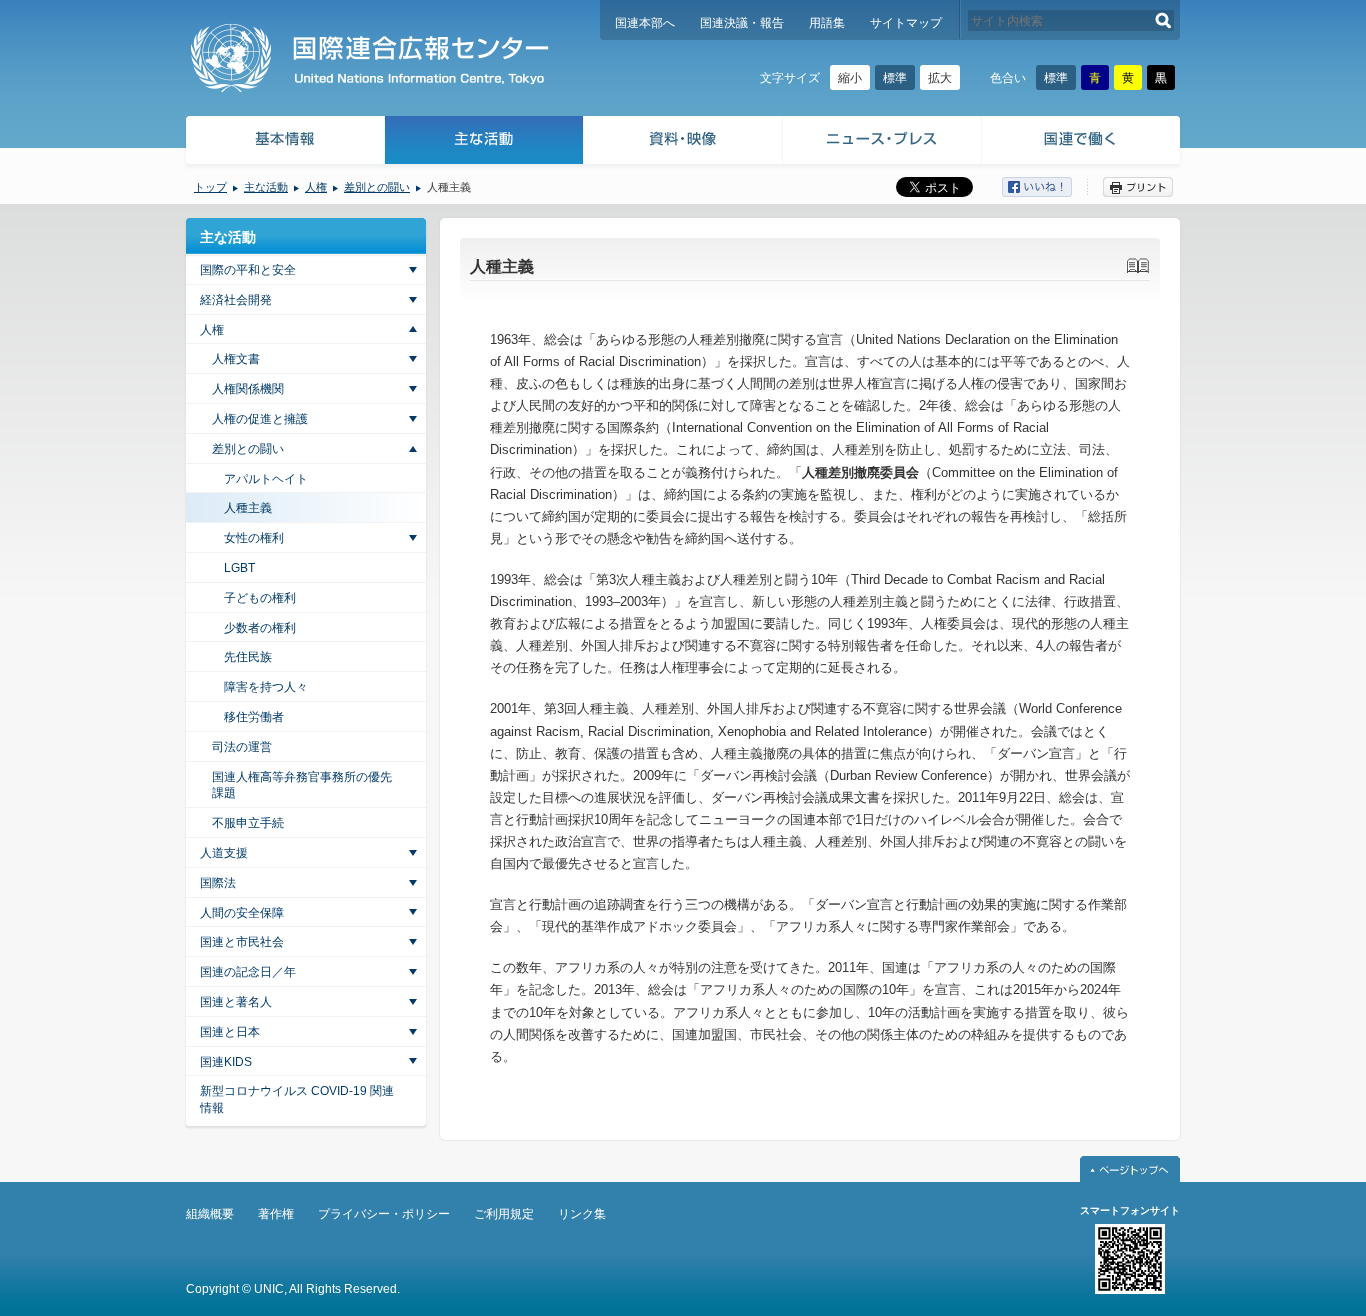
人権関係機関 (248, 389)
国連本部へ (645, 23)
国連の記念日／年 (248, 972)
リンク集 (582, 1214)
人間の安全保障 (242, 913)
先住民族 (248, 657)
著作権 (276, 1214)
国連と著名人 (236, 1002)
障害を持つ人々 (266, 687)
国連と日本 (230, 1032)
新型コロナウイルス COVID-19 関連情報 (297, 1099)
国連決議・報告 (742, 23)
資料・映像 (683, 142)
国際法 (218, 883)
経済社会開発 (236, 300)
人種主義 (248, 508)
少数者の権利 (260, 628)
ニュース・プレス (882, 142)
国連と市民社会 (242, 942)
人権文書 (236, 359)
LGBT (239, 568)
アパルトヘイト (266, 479)
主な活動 (484, 142)
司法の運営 (242, 747)
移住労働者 (254, 717)
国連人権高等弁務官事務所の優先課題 (302, 785)
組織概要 (210, 1214)
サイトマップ (906, 23)
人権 (316, 187)
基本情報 (284, 142)
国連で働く (1082, 142)
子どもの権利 (260, 598)
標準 (895, 78)
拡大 (940, 78)
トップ (210, 187)
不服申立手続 (248, 823)
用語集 (827, 23)
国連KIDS (226, 1062)
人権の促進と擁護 (260, 419)
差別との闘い (377, 187)
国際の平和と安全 (248, 270)
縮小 (850, 78)
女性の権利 (254, 538)
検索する (1163, 20)
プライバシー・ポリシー (384, 1214)
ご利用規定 (504, 1214)
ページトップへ (1130, 1169)
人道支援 (224, 853)
